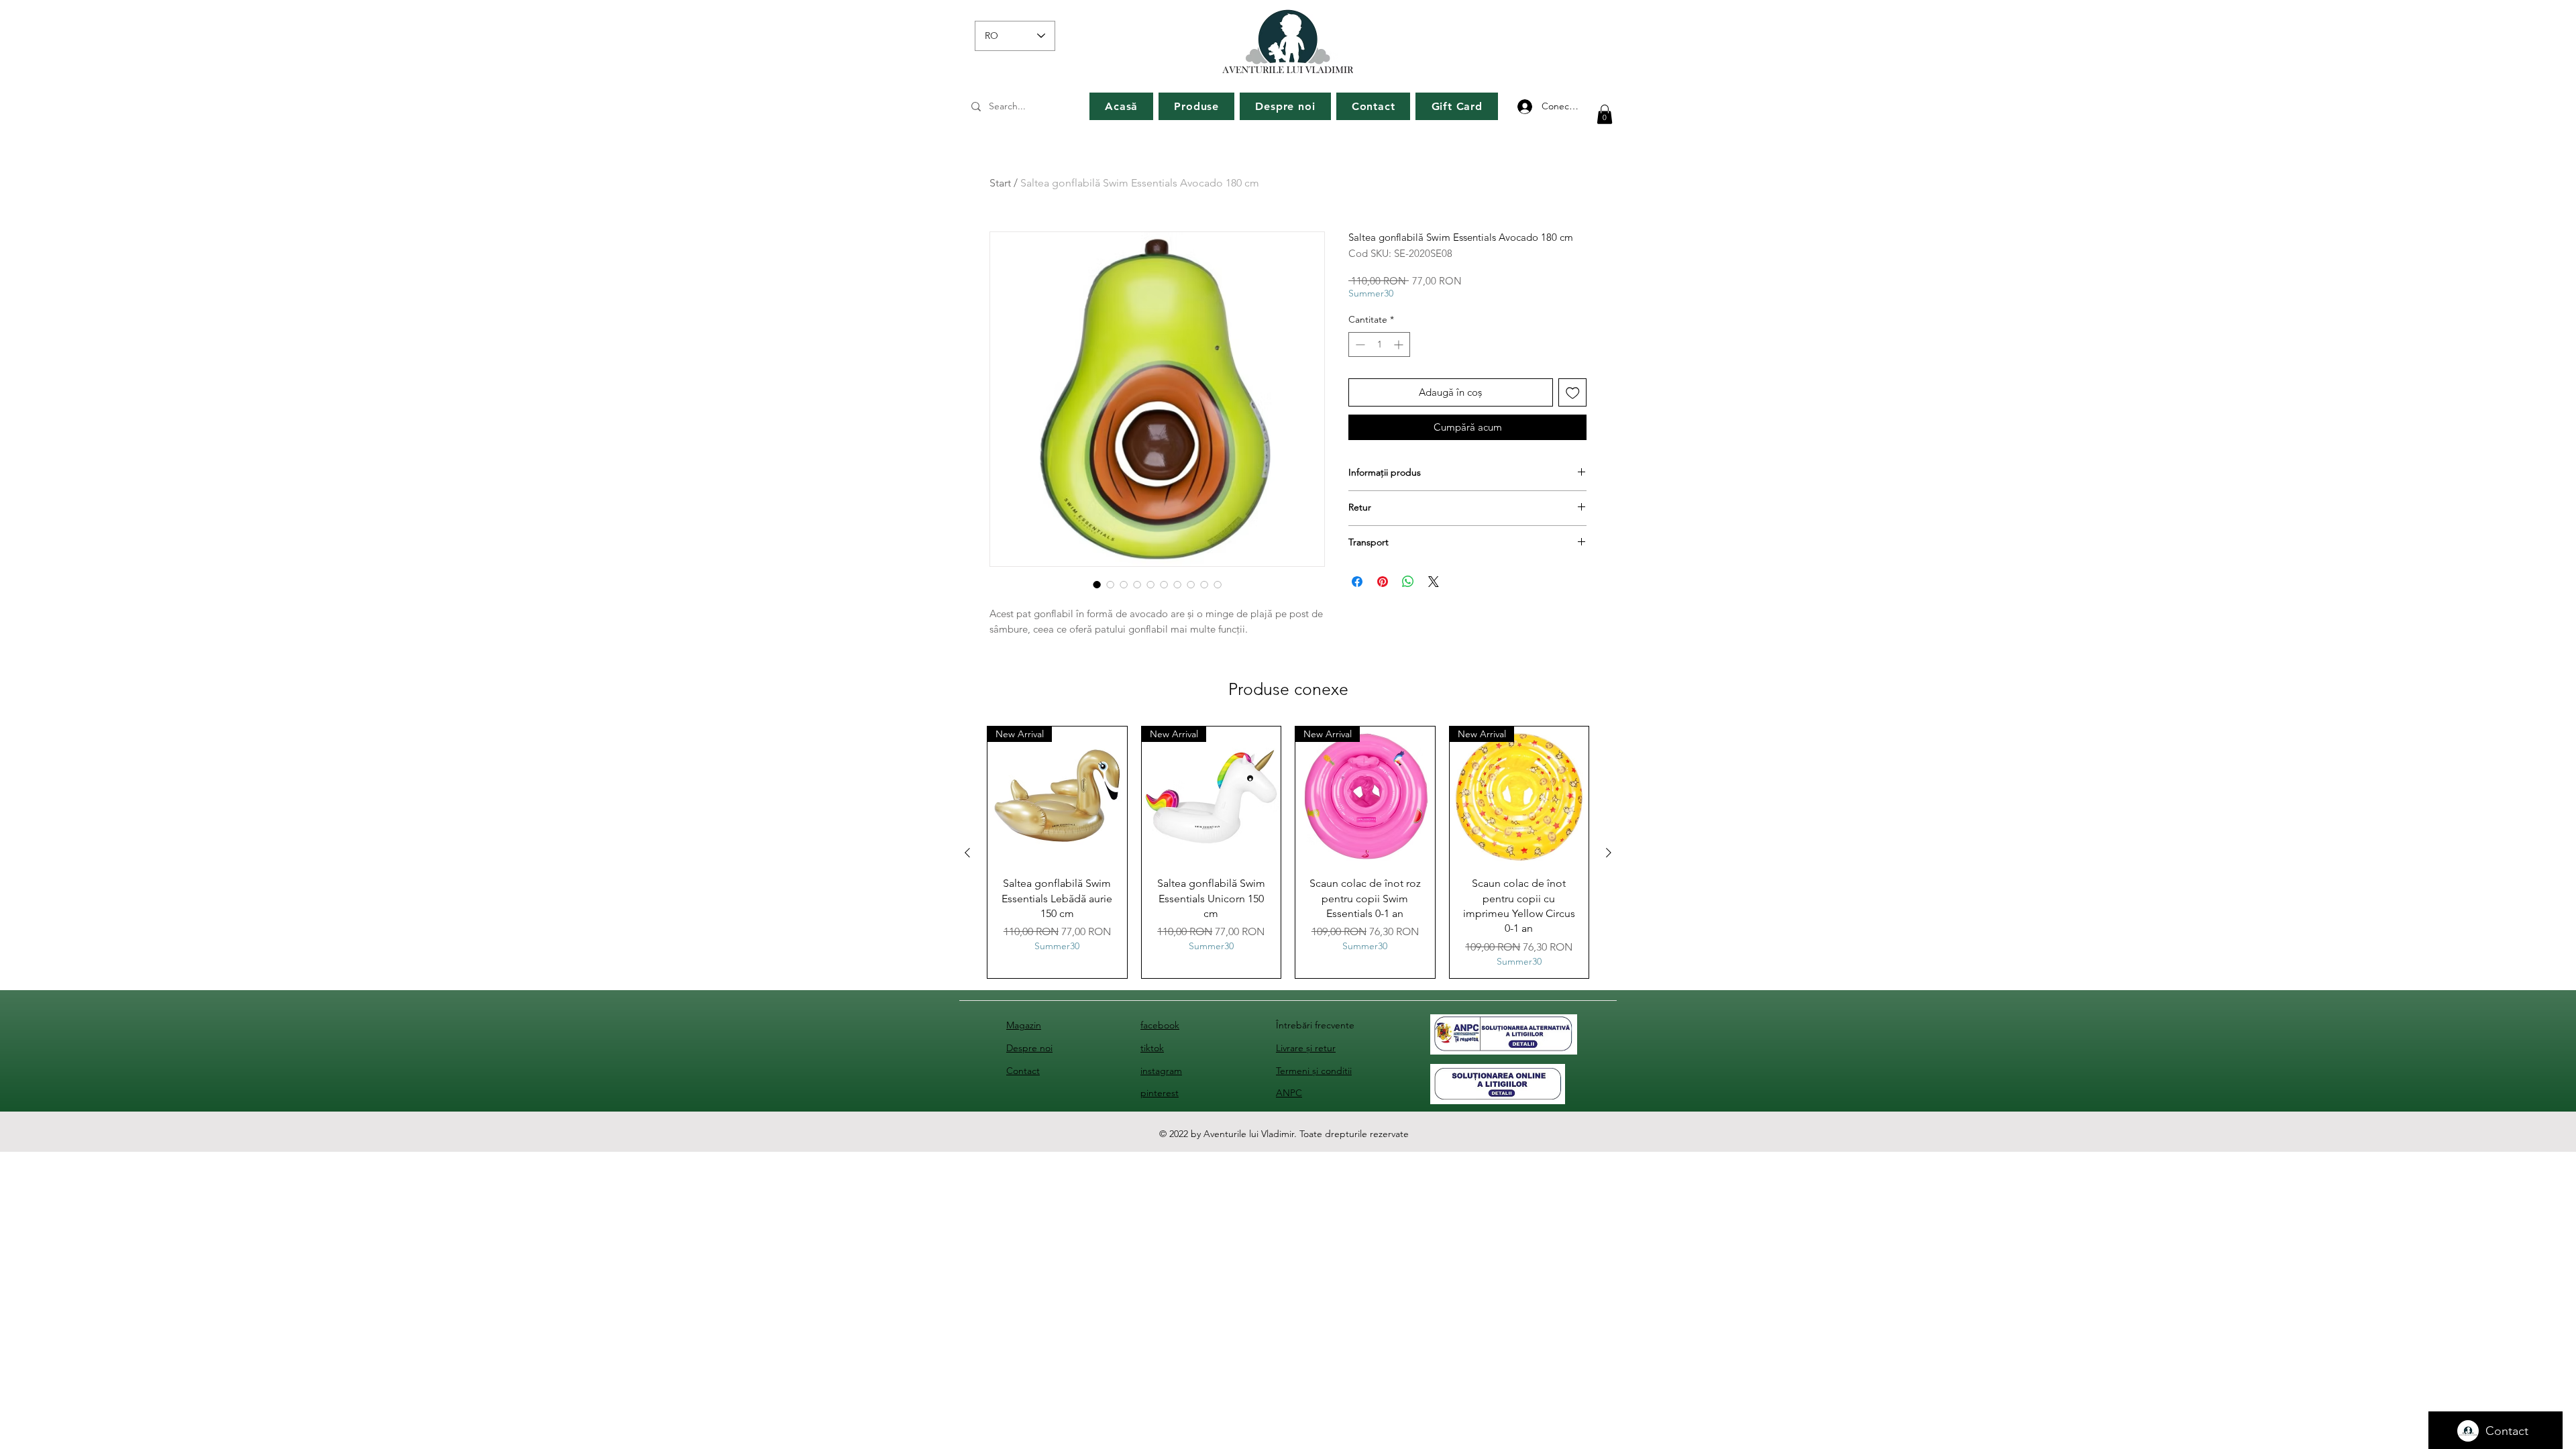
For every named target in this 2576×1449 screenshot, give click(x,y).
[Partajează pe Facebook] (1357, 582)
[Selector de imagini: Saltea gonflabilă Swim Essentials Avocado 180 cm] (1097, 584)
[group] (1288, 853)
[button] (1605, 114)
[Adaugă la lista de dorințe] (1573, 393)
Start (1000, 183)
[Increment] (1400, 344)
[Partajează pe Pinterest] (1383, 582)
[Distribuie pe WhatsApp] (1408, 582)
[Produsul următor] (1609, 853)
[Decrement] (1359, 344)
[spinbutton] (1379, 344)
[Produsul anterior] (967, 853)
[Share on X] (1434, 582)
